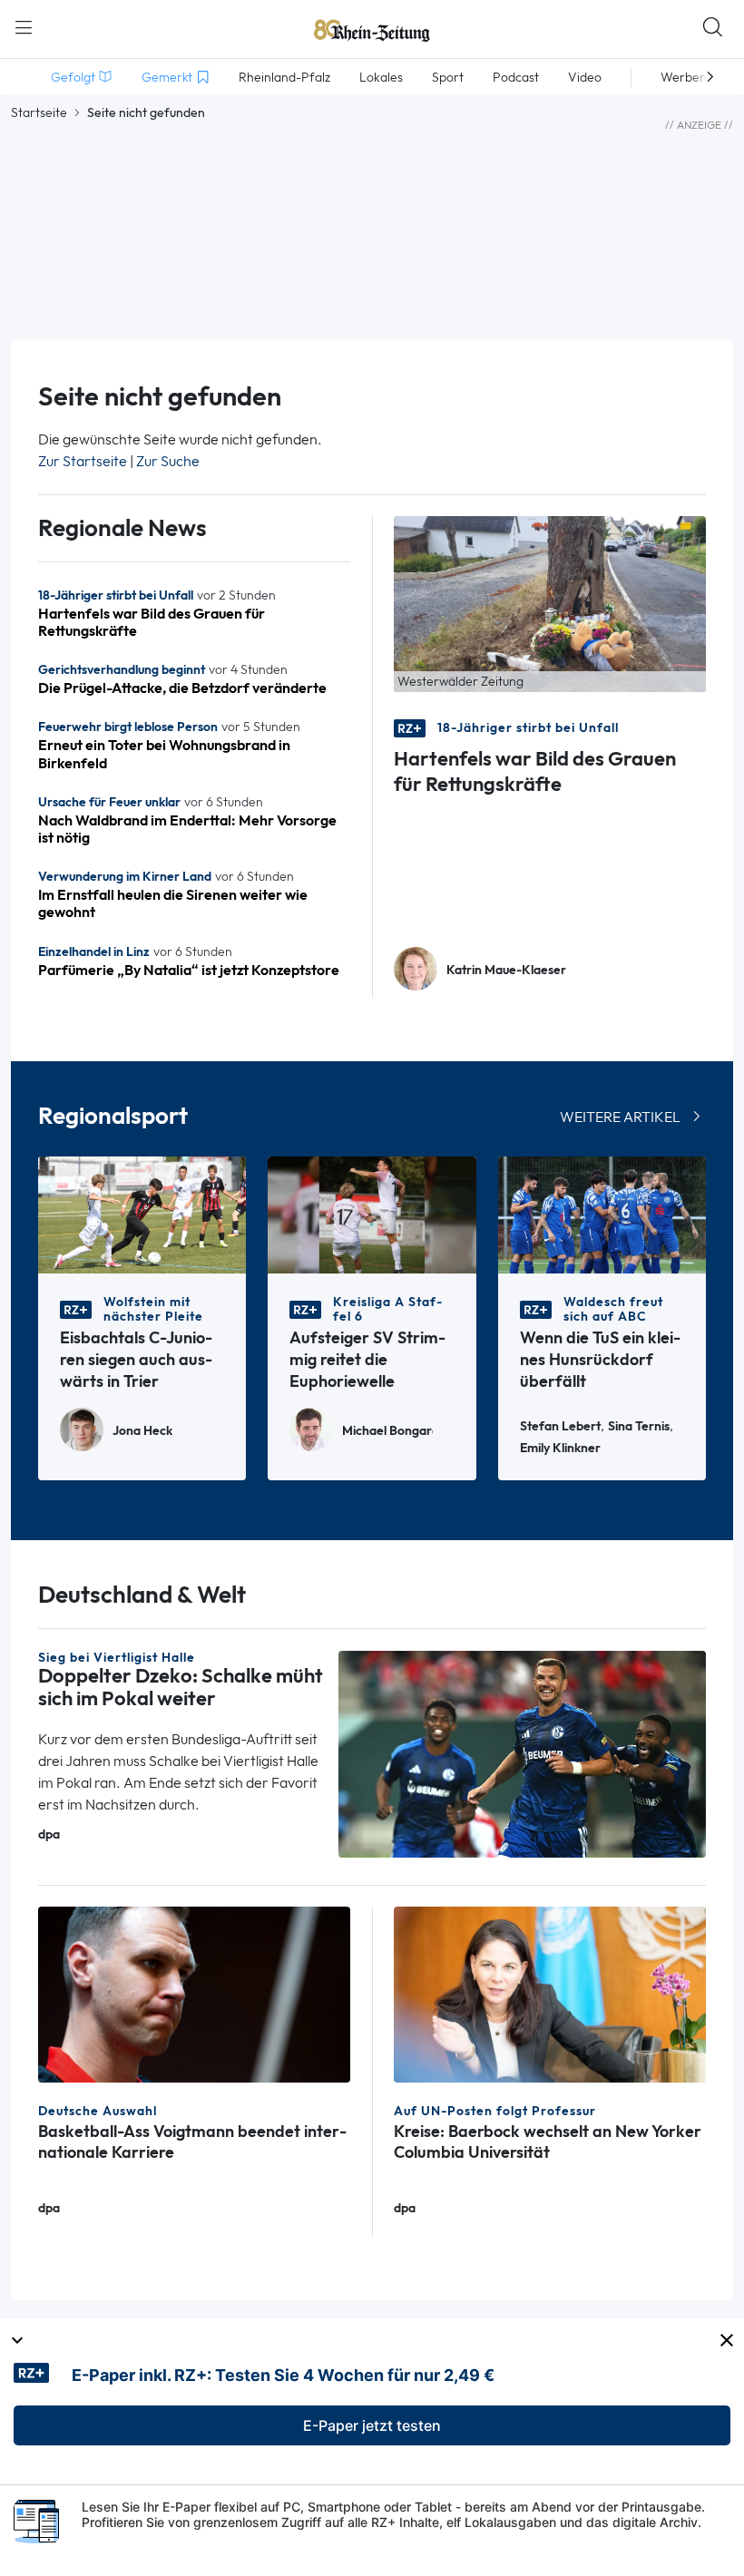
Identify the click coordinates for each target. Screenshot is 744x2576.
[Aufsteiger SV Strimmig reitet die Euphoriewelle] (372, 1213)
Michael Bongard (387, 1431)
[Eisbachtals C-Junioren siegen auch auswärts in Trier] (142, 1213)
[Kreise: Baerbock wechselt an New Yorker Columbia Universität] (550, 1993)
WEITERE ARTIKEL (620, 1117)
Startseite (39, 112)
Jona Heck (142, 1431)
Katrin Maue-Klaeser (506, 970)
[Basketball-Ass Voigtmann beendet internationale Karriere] (194, 1993)
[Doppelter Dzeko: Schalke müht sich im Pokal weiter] (522, 1753)
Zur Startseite (83, 461)
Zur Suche (168, 461)
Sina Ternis (639, 1426)
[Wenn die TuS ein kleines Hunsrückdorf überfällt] (602, 1213)
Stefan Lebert (560, 1426)
